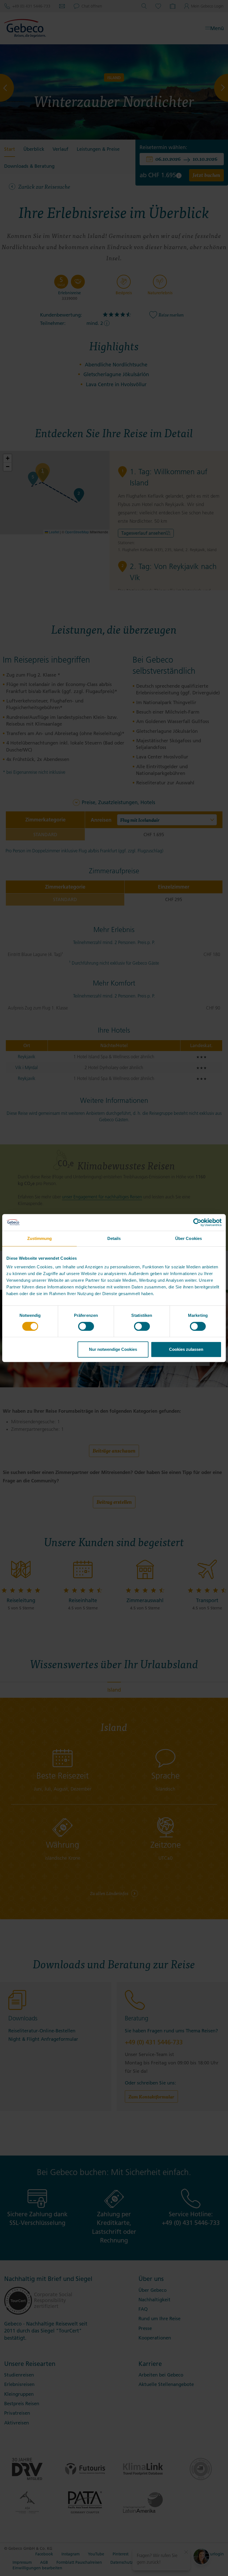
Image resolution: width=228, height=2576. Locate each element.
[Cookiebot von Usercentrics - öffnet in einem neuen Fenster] (197, 1222)
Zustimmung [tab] (40, 1238)
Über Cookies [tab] (189, 1238)
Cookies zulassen (186, 1349)
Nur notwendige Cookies (113, 1349)
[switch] (86, 1326)
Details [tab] (114, 1238)
